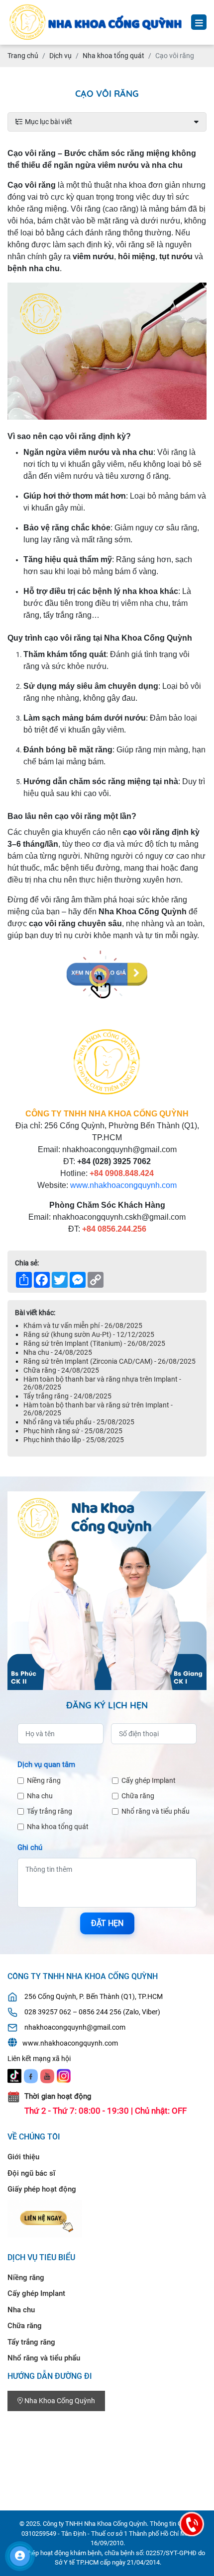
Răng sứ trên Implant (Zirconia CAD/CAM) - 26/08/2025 (109, 1361)
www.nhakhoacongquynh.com (123, 1185)
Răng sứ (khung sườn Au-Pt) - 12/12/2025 (89, 1334)
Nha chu (40, 1796)
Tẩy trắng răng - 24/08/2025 (67, 1396)
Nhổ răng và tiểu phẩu (156, 1811)
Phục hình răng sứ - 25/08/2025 (73, 1431)
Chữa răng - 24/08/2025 (61, 1370)
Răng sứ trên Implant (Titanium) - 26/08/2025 (94, 1343)
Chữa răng (138, 1796)
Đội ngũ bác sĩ (31, 2173)
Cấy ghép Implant (149, 1780)
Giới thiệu (23, 2157)
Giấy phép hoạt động (42, 2189)
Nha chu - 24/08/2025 (58, 1352)
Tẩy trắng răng (50, 1811)
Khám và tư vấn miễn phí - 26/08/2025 (83, 1325)
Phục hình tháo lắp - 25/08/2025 (74, 1440)
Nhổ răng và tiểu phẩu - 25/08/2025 (79, 1422)
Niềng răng (44, 1780)
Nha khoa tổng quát (58, 1827)
